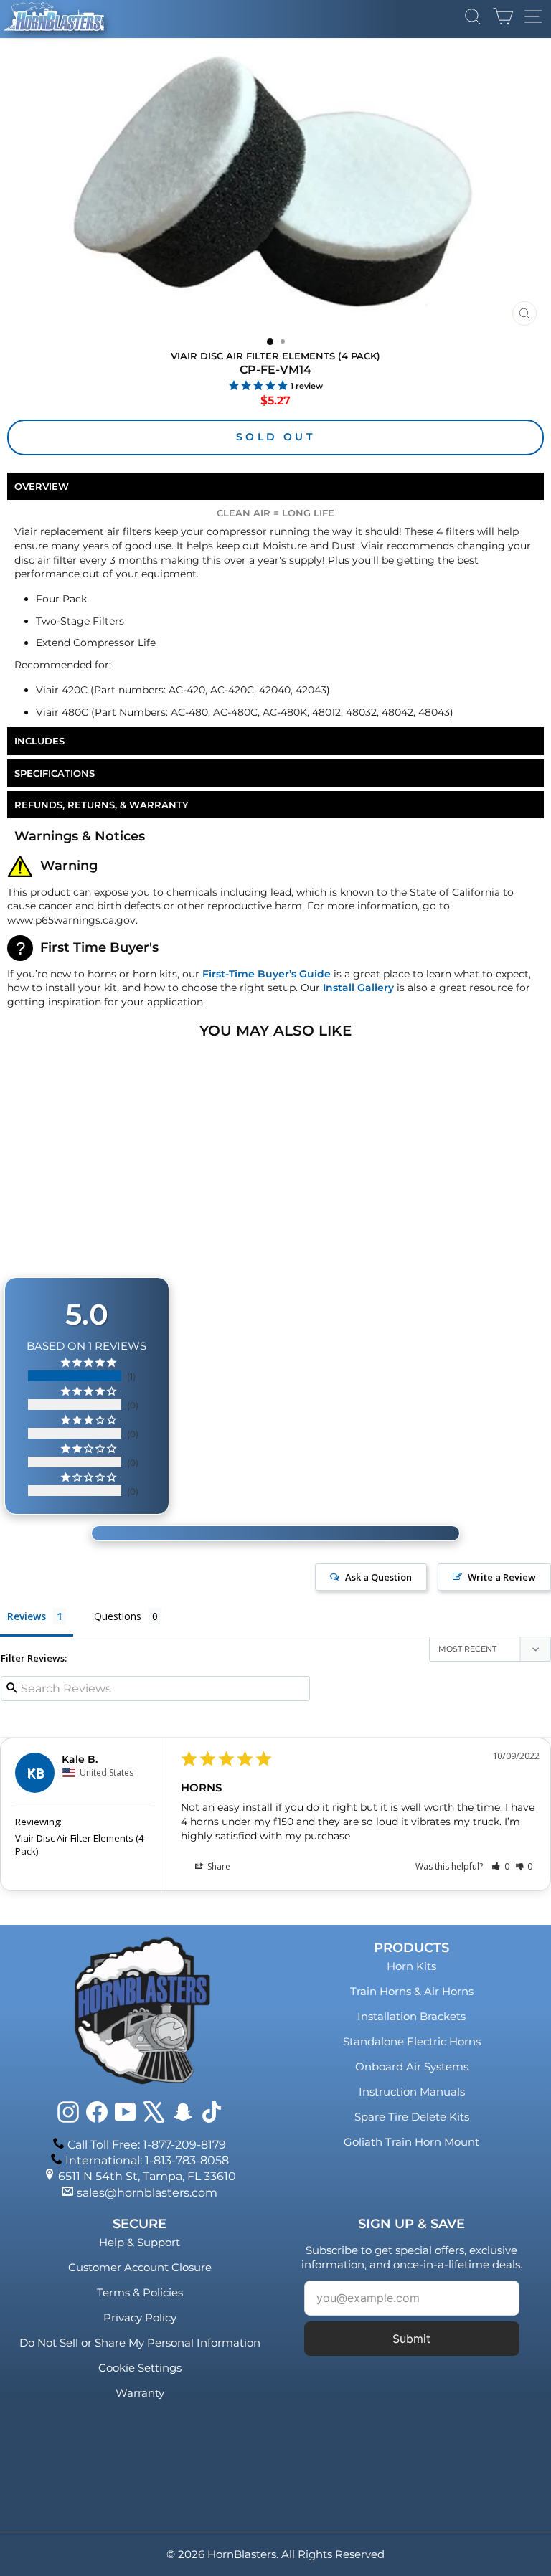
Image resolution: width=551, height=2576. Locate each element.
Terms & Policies (140, 2292)
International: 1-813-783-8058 (147, 2160)
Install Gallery (358, 988)
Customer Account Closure (140, 2267)
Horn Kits (411, 1966)
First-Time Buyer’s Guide (267, 974)
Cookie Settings (140, 2368)
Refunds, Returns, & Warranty (102, 805)
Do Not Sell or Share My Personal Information (140, 2343)
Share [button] (218, 1866)
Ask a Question (378, 1577)
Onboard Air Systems (412, 2066)
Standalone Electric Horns (412, 2041)
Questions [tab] (118, 1616)
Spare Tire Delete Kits (412, 2117)
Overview (42, 486)
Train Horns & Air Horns (412, 1991)
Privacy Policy (140, 2317)
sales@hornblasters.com (147, 2193)
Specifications (55, 773)
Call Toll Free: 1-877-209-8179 (147, 2145)
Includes (39, 741)
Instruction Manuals (412, 2092)
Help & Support (140, 2242)
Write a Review (502, 1577)
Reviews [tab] (27, 1616)
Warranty (140, 2393)
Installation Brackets (411, 2016)
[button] (500, 1866)
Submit (411, 2339)
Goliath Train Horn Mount (411, 2142)
